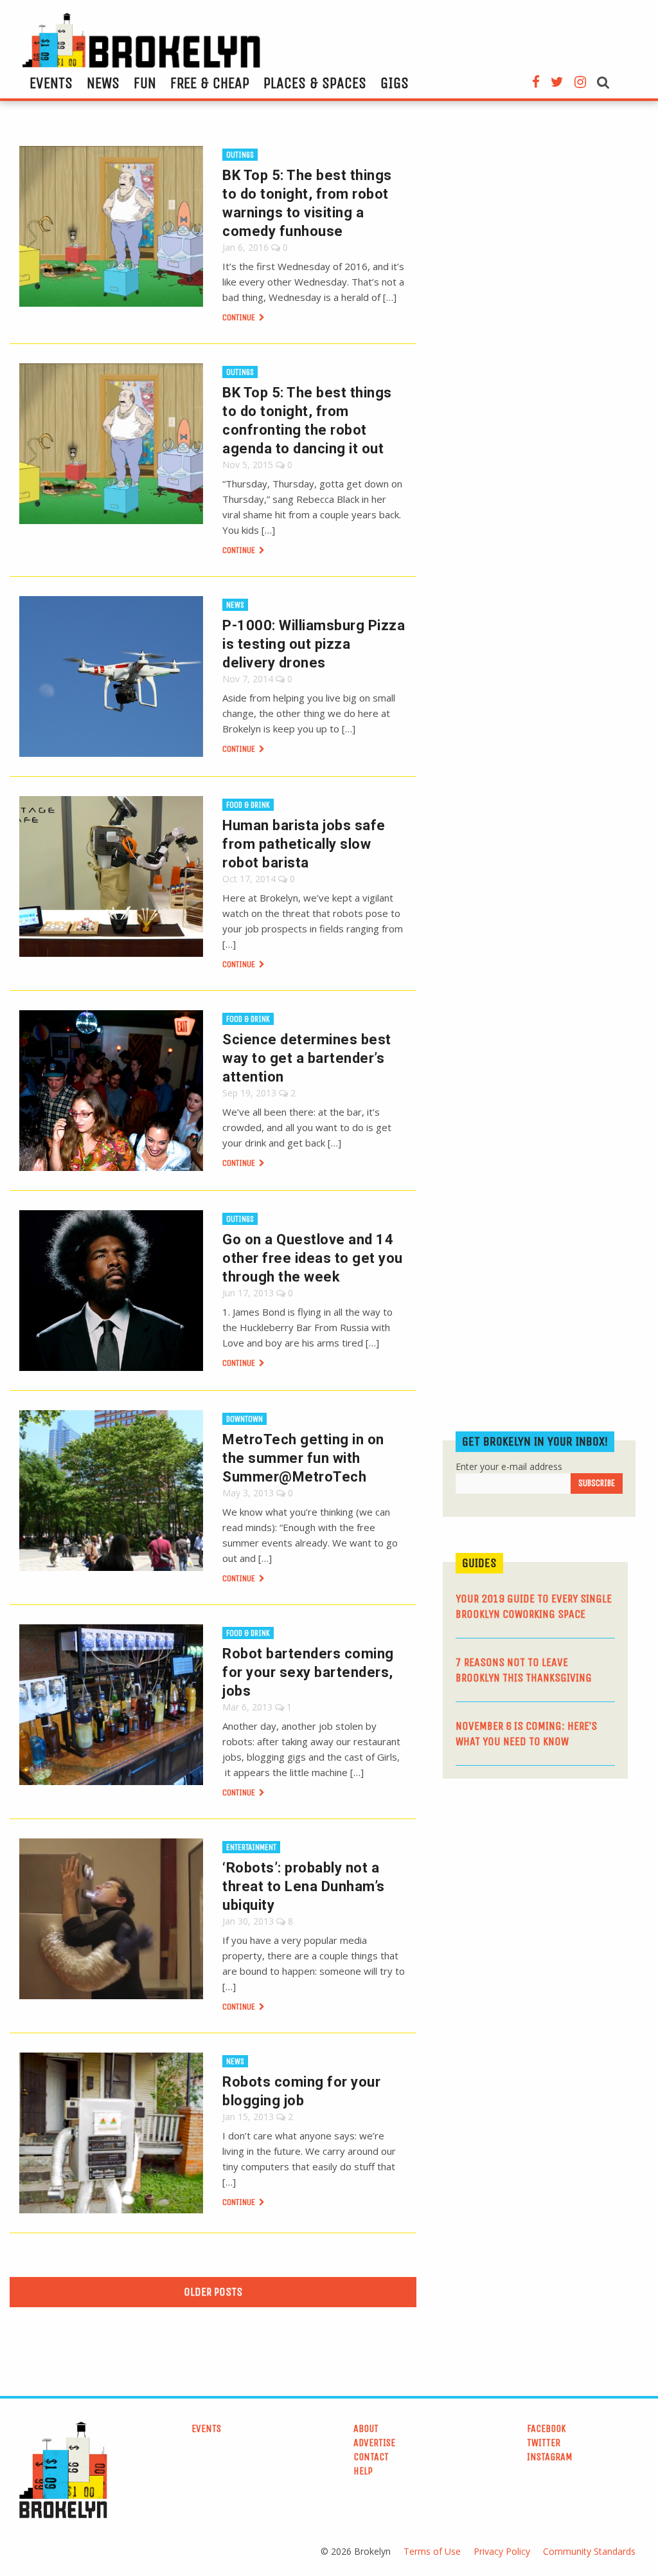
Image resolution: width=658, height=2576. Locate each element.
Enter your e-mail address (509, 1466)
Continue (240, 317)
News (103, 83)
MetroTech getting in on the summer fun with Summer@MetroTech (303, 1458)
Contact (371, 2457)
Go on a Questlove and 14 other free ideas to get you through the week (313, 1258)
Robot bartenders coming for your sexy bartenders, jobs (308, 1672)
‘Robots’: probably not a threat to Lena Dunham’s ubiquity (304, 1886)
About (366, 2428)
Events (51, 83)
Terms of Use (432, 2551)
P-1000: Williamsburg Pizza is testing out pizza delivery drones (314, 644)
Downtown (245, 1419)
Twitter (544, 2443)
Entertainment (251, 1847)
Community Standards (589, 2551)
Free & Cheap (210, 83)
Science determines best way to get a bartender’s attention (307, 1058)
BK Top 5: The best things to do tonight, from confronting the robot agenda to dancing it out (307, 421)
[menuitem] (51, 83)
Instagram (550, 2457)
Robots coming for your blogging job (301, 2091)
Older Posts (213, 2292)
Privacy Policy (502, 2551)
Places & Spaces (315, 83)
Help (363, 2471)
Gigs (395, 83)
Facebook (547, 2428)
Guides (479, 1563)
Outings (240, 155)
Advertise (374, 2443)
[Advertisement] (539, 1888)
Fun (145, 83)
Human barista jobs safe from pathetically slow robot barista (304, 844)
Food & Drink (248, 805)
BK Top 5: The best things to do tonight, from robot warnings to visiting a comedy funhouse (307, 203)
